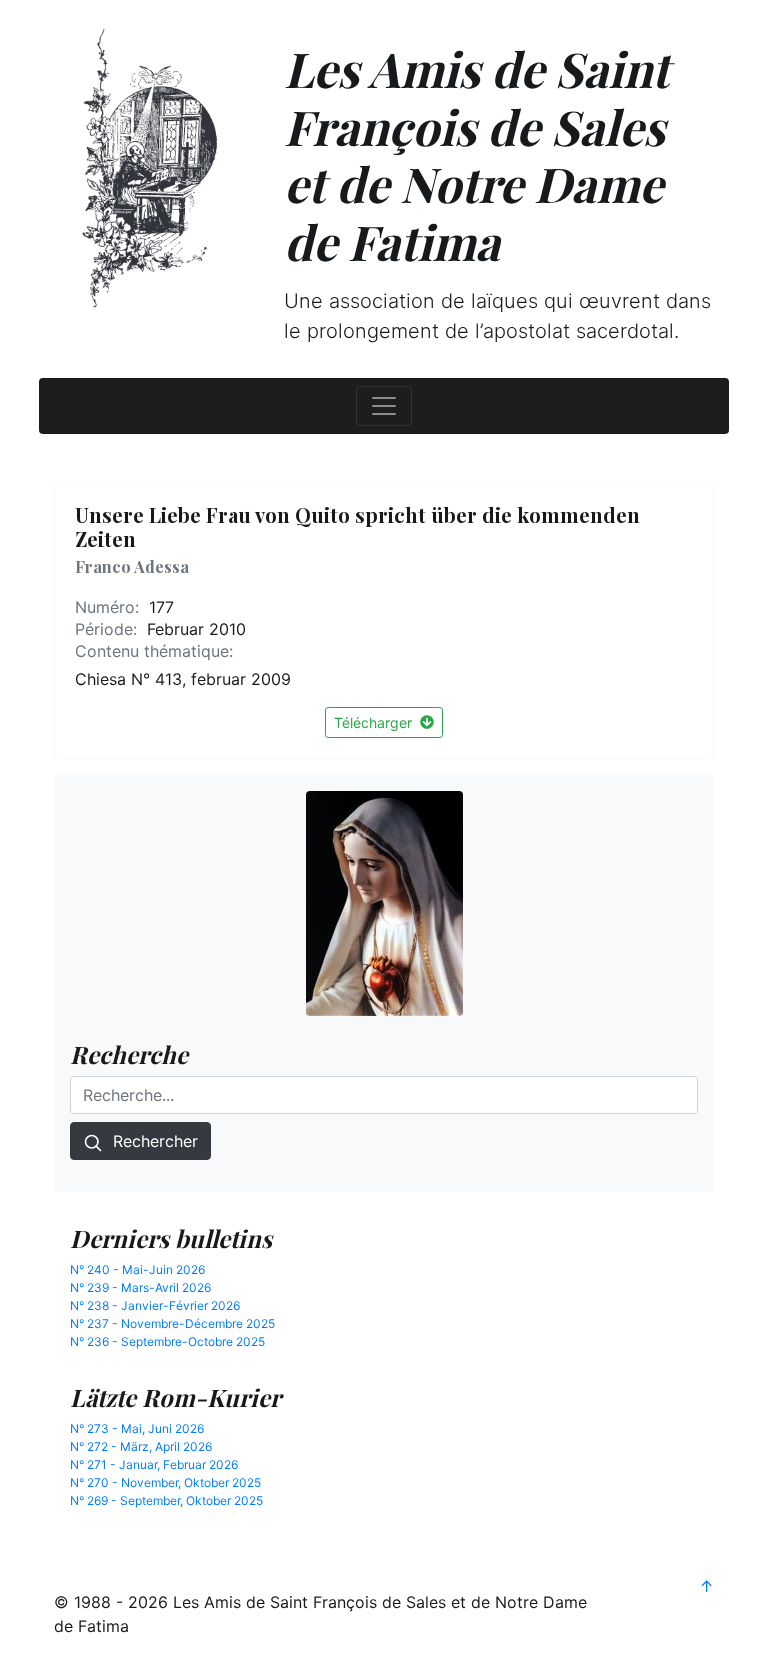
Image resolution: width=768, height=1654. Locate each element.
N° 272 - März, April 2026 (141, 1446)
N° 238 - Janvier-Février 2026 (155, 1305)
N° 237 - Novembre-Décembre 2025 (172, 1323)
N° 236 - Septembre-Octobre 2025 (167, 1341)
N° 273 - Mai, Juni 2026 (137, 1428)
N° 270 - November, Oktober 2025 (165, 1482)
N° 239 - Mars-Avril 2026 (140, 1287)
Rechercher (150, 1141)
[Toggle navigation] (384, 406)
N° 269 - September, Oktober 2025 (166, 1500)
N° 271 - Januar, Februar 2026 (154, 1464)
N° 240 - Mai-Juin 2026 (137, 1269)
